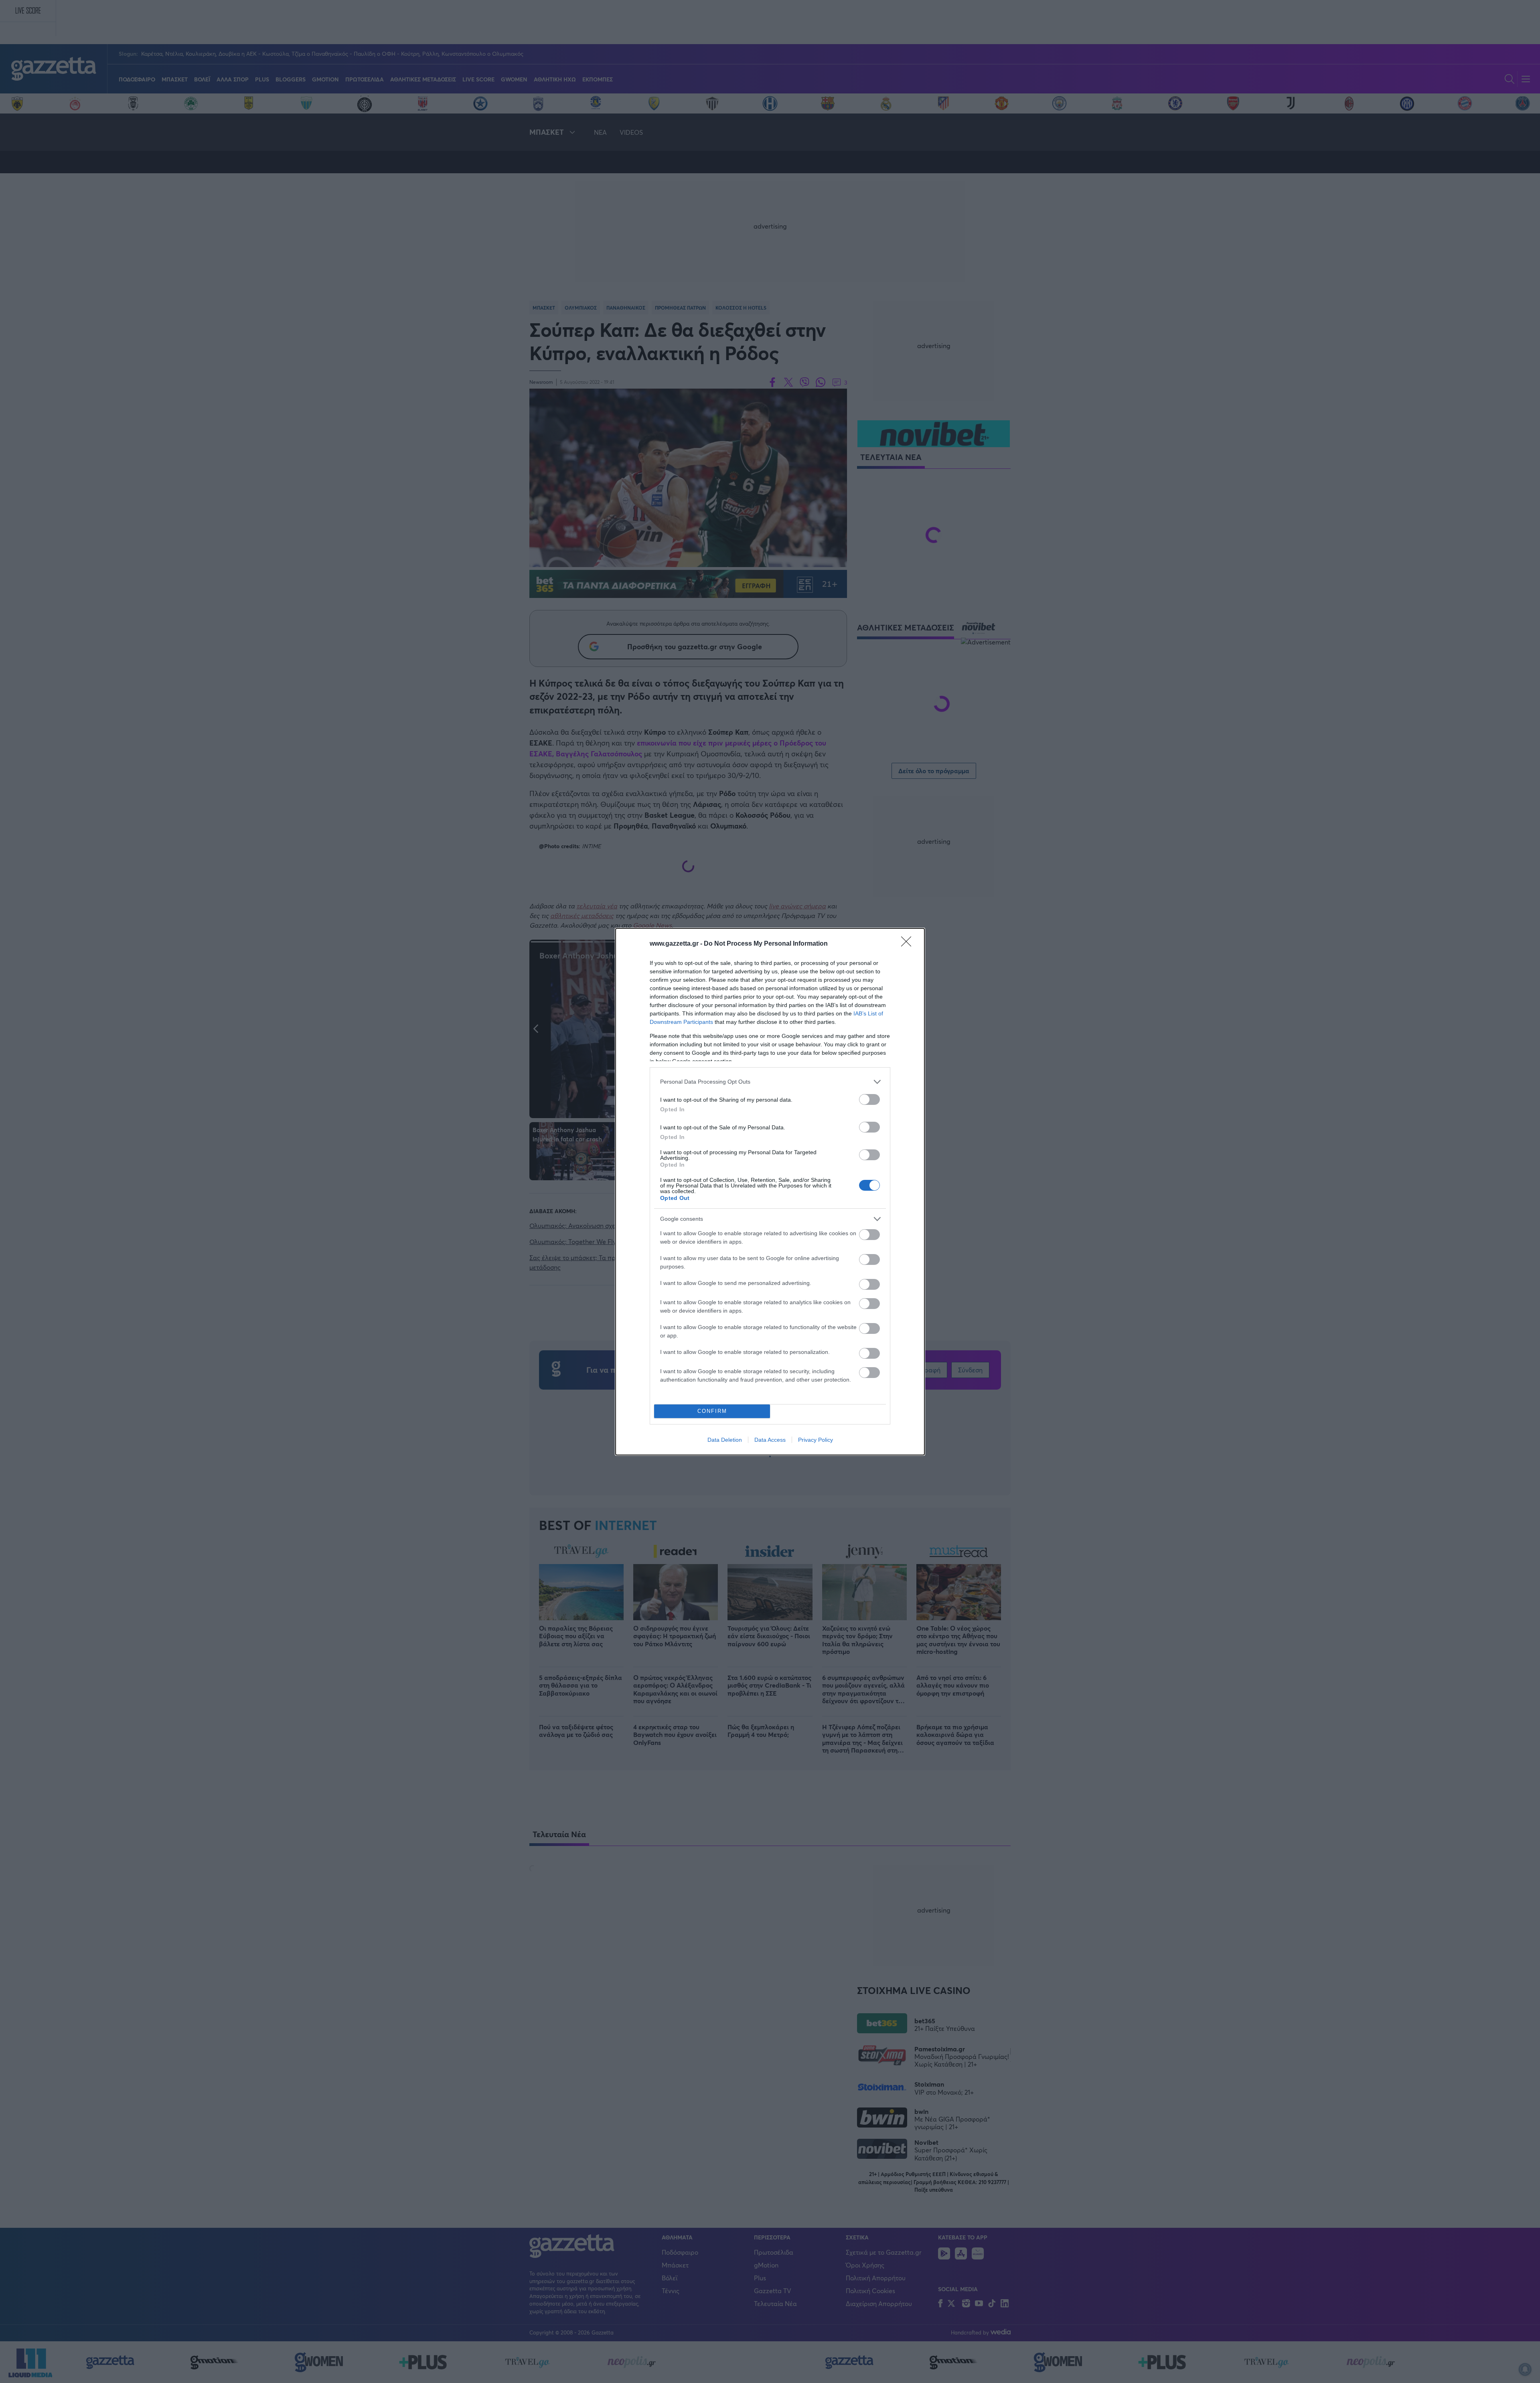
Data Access (770, 1440)
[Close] (909, 944)
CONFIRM (712, 1411)
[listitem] (770, 1082)
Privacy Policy (816, 1440)
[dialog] (770, 1192)
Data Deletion (725, 1440)
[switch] (869, 1099)
